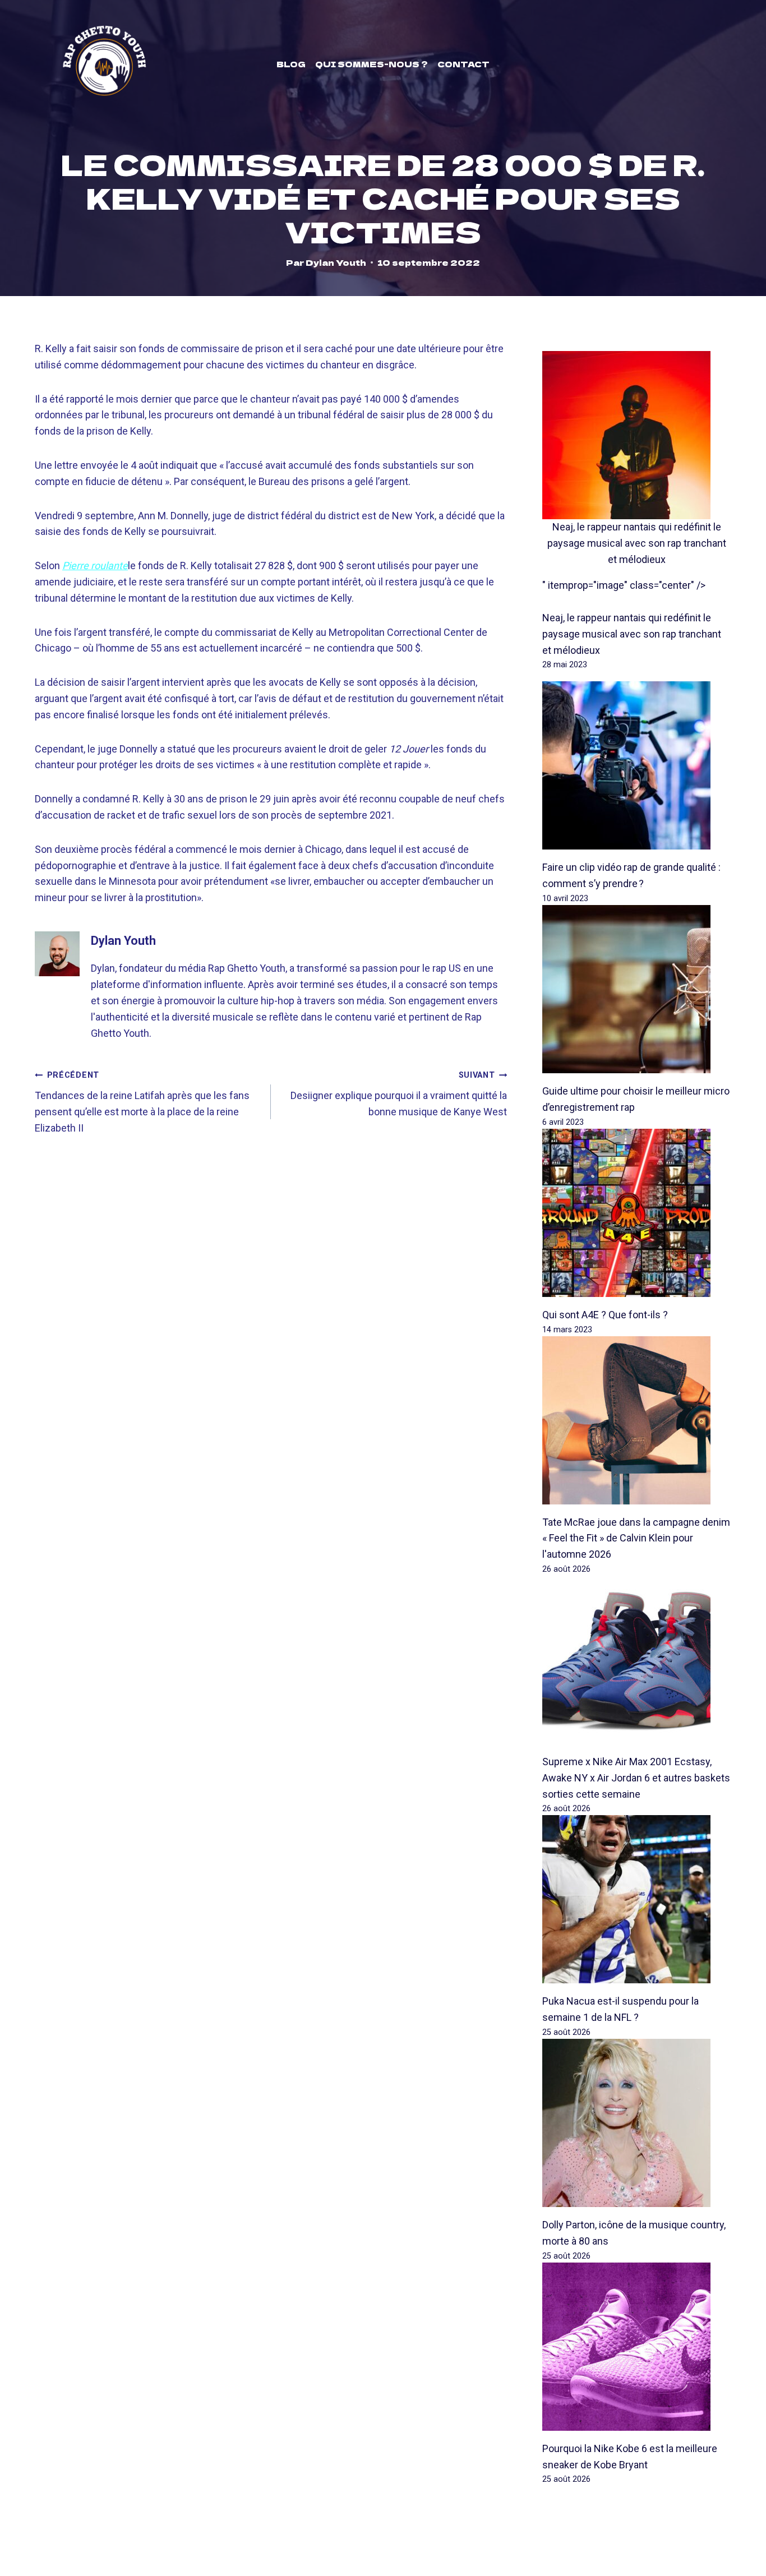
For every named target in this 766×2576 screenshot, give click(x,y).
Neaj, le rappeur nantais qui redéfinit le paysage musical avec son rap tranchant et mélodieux (637, 543)
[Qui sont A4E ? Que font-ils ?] (637, 1213)
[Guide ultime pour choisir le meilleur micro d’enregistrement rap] (637, 989)
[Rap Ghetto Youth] (104, 64)
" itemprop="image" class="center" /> (624, 585)
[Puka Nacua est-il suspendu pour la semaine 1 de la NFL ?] (637, 1899)
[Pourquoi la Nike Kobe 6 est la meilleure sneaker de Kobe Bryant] (637, 2347)
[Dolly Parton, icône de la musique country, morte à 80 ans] (637, 2123)
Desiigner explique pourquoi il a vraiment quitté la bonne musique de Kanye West (399, 1094)
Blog (291, 64)
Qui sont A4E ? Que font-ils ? (605, 1315)
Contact (463, 64)
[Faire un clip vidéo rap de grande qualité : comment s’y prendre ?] (637, 765)
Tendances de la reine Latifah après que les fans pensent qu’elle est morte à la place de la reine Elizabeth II (142, 1102)
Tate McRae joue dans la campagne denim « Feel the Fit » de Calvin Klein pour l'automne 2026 (636, 1538)
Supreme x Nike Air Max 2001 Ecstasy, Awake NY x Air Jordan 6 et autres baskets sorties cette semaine (636, 1778)
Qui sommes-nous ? (372, 64)
